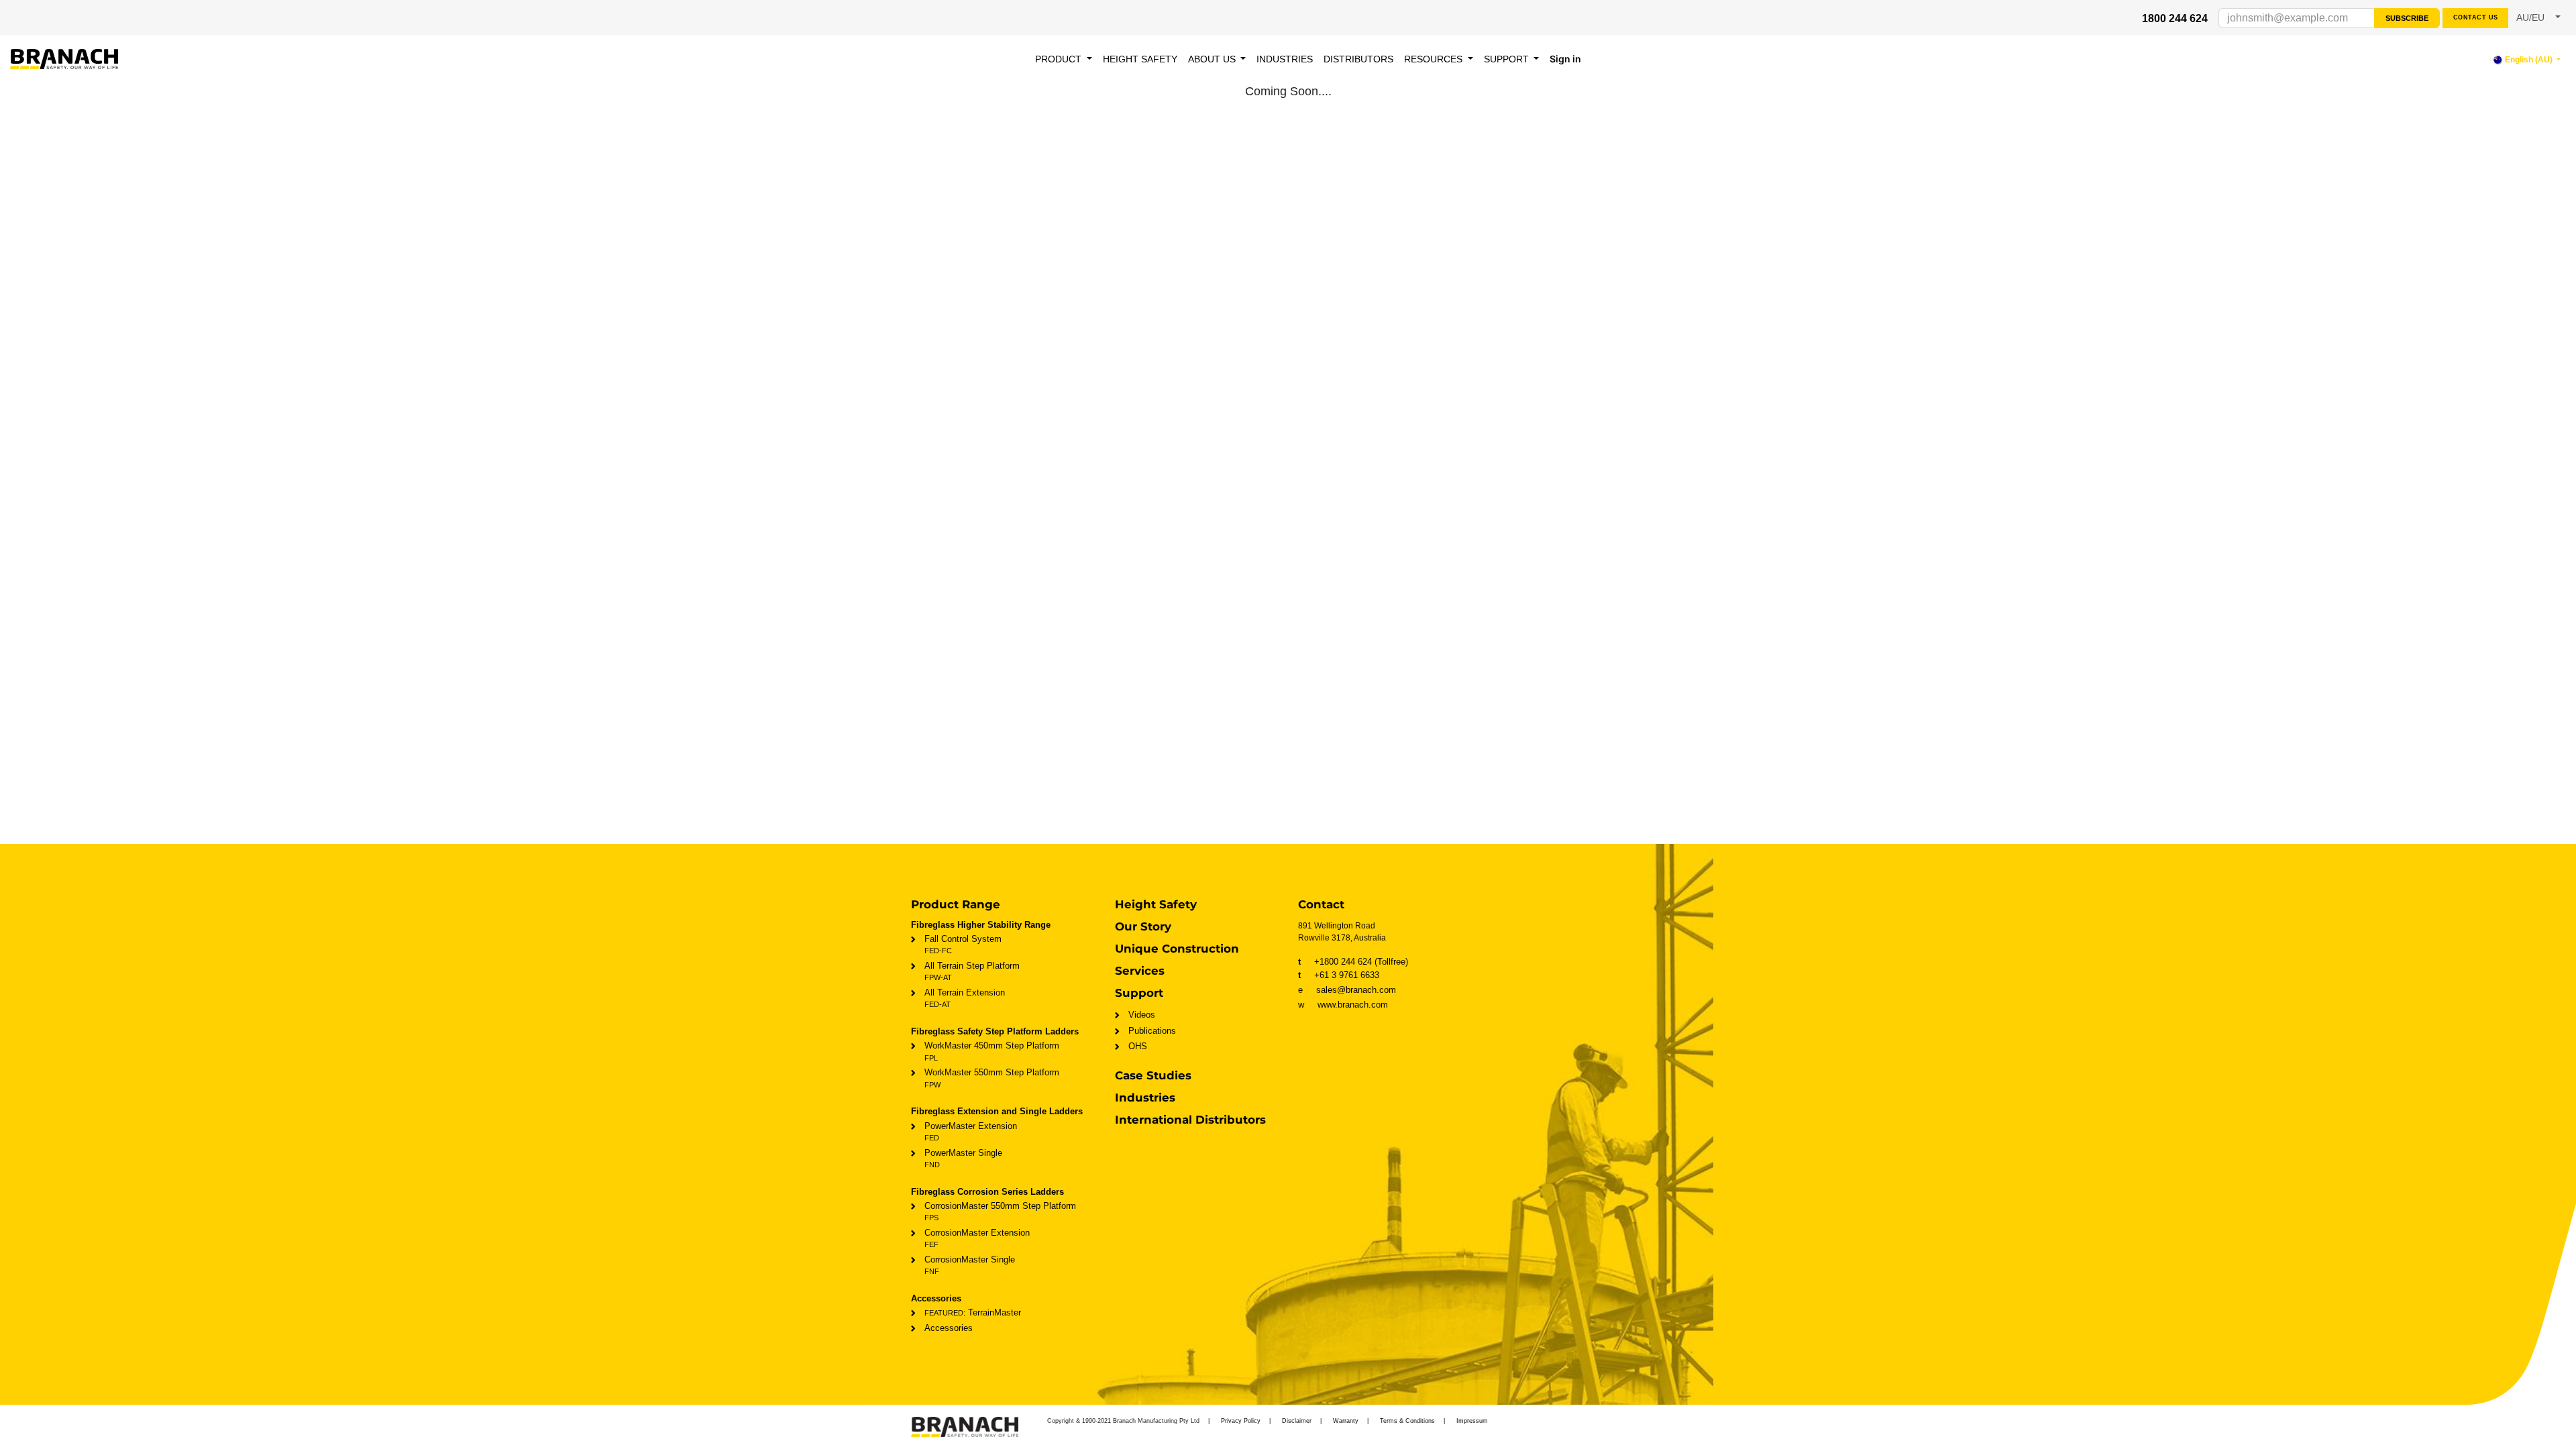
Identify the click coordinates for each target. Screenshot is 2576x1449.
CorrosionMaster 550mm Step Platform (1000, 1211)
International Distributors (1190, 1120)
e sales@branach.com (1351, 990)
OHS (1138, 1046)
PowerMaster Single (963, 1158)
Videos (1142, 1015)
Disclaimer (1297, 1421)
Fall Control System (963, 944)
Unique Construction (1177, 949)
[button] (2538, 18)
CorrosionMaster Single (970, 1265)
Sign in (1565, 59)
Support (1139, 993)
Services (1140, 971)
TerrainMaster (973, 1312)
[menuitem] (1064, 59)
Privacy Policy (1241, 1421)
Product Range (956, 904)
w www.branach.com (1343, 1005)
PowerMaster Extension (971, 1131)
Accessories (949, 1328)
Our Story (1143, 926)
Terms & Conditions (1407, 1421)
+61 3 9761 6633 (1339, 975)
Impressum (1472, 1421)
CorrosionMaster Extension (977, 1238)
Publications (1152, 1031)
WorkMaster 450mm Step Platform (992, 1051)
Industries (1145, 1097)
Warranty (1346, 1421)
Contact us (2476, 17)
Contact (1321, 904)
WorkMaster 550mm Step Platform (992, 1078)
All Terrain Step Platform (972, 971)
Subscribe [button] (2407, 18)
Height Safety (1156, 904)
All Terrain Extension (965, 998)
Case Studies (1153, 1075)
